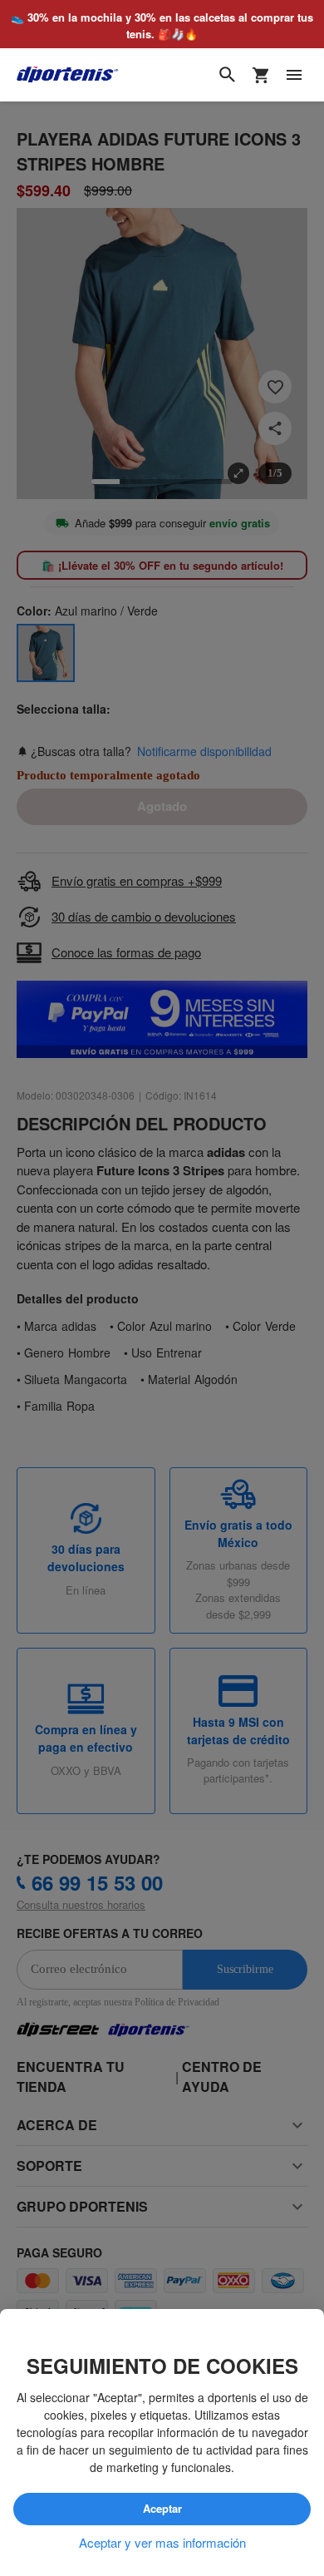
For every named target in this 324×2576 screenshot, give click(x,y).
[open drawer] (294, 76)
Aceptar (162, 2509)
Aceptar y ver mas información (162, 2543)
